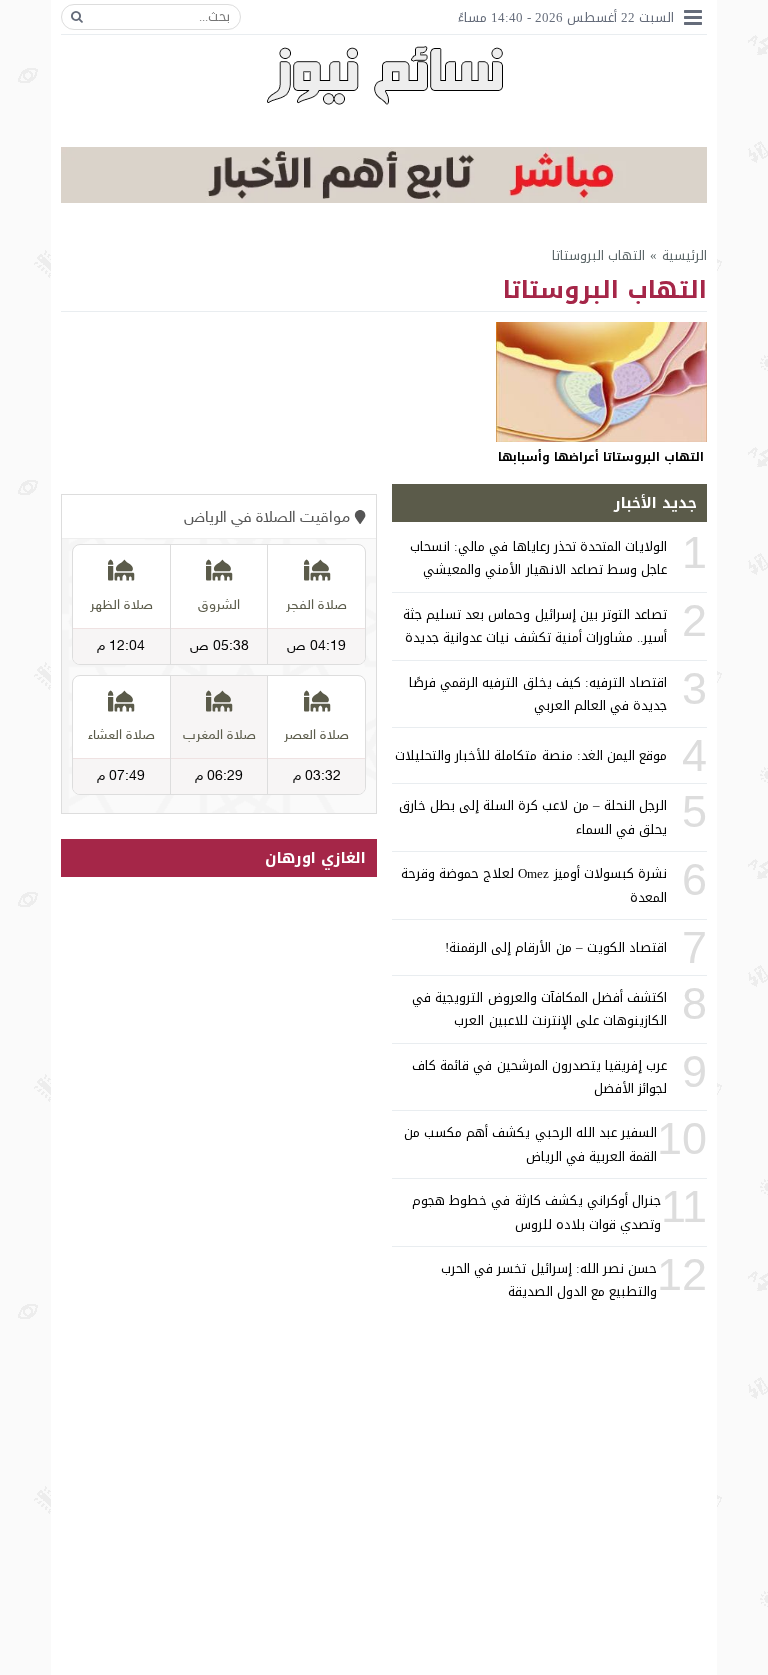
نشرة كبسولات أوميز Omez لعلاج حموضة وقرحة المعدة (534, 885)
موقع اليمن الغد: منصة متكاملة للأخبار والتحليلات (531, 755)
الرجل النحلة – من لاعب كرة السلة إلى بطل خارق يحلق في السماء (533, 817)
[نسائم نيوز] (384, 75)
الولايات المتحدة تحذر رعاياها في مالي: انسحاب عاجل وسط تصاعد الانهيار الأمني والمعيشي (538, 558)
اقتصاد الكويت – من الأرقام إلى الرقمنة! (556, 947)
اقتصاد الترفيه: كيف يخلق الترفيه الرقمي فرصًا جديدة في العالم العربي (538, 694)
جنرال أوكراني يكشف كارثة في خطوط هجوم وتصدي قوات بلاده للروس (536, 1212)
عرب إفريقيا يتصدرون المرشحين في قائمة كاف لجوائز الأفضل (539, 1077)
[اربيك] (384, 198)
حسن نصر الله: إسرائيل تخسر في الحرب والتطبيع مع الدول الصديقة (549, 1280)
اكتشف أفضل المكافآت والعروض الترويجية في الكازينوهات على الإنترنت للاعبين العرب (539, 1009)
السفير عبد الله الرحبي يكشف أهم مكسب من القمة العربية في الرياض (530, 1144)
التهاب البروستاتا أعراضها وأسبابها (601, 457)
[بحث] (77, 17)
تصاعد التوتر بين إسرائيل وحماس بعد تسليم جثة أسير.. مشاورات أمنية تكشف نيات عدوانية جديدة (535, 626)
